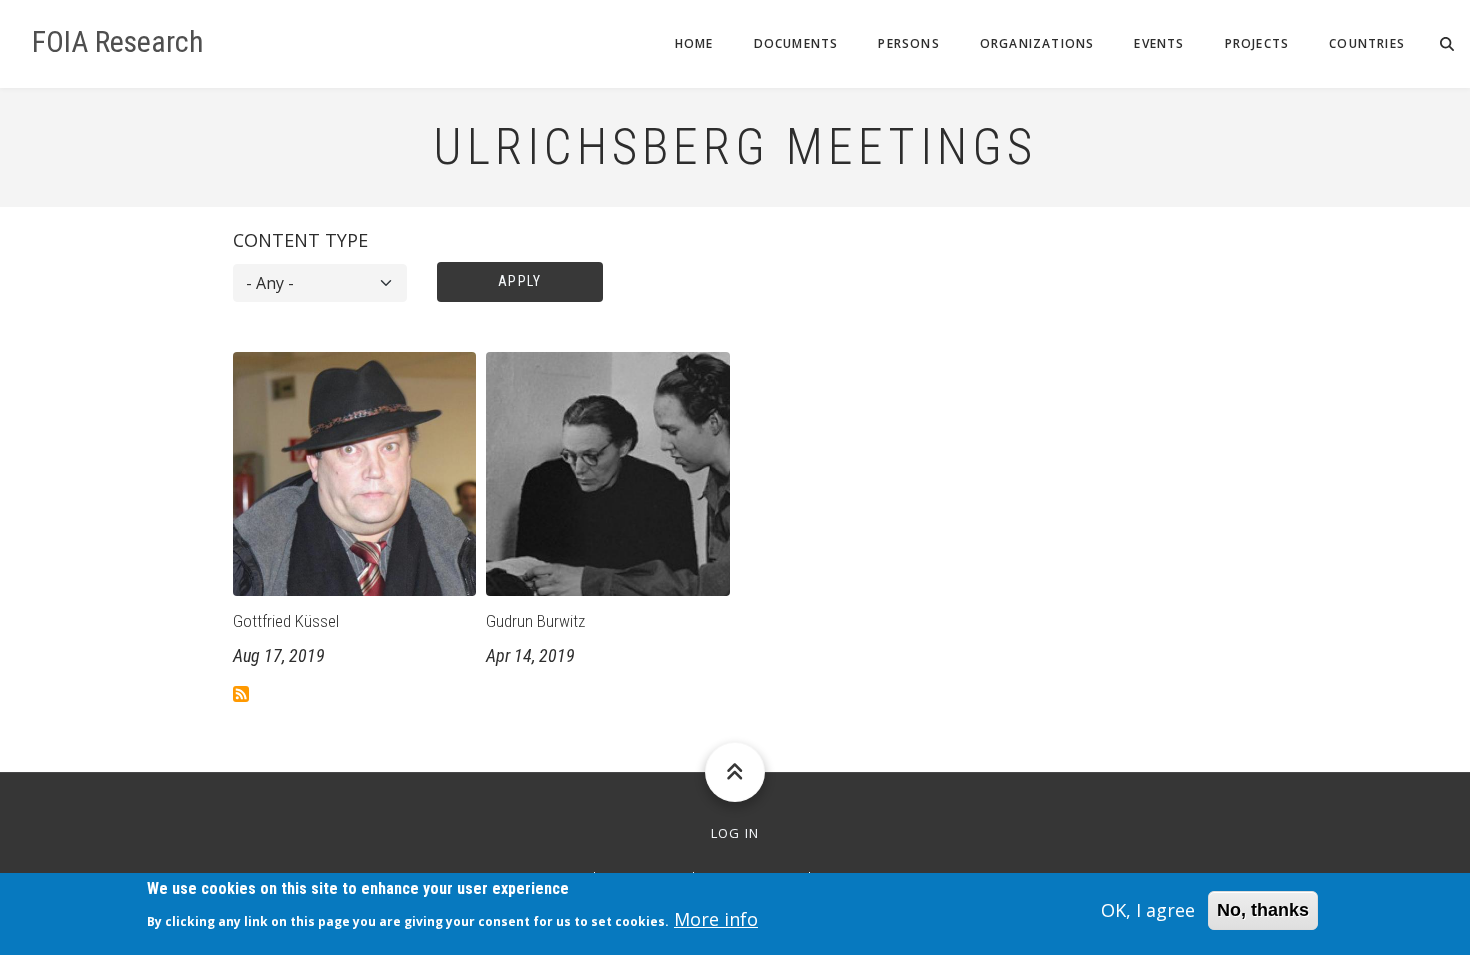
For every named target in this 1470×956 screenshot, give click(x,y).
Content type (300, 240)
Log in (735, 833)
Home (694, 43)
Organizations (1037, 43)
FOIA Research (118, 42)
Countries (1367, 43)
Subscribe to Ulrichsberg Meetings (241, 694)
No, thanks (1263, 910)
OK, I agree (1148, 910)
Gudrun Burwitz (535, 621)
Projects (1257, 43)
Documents (796, 43)
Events (1159, 43)
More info (716, 920)
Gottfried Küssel (286, 621)
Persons (908, 43)
